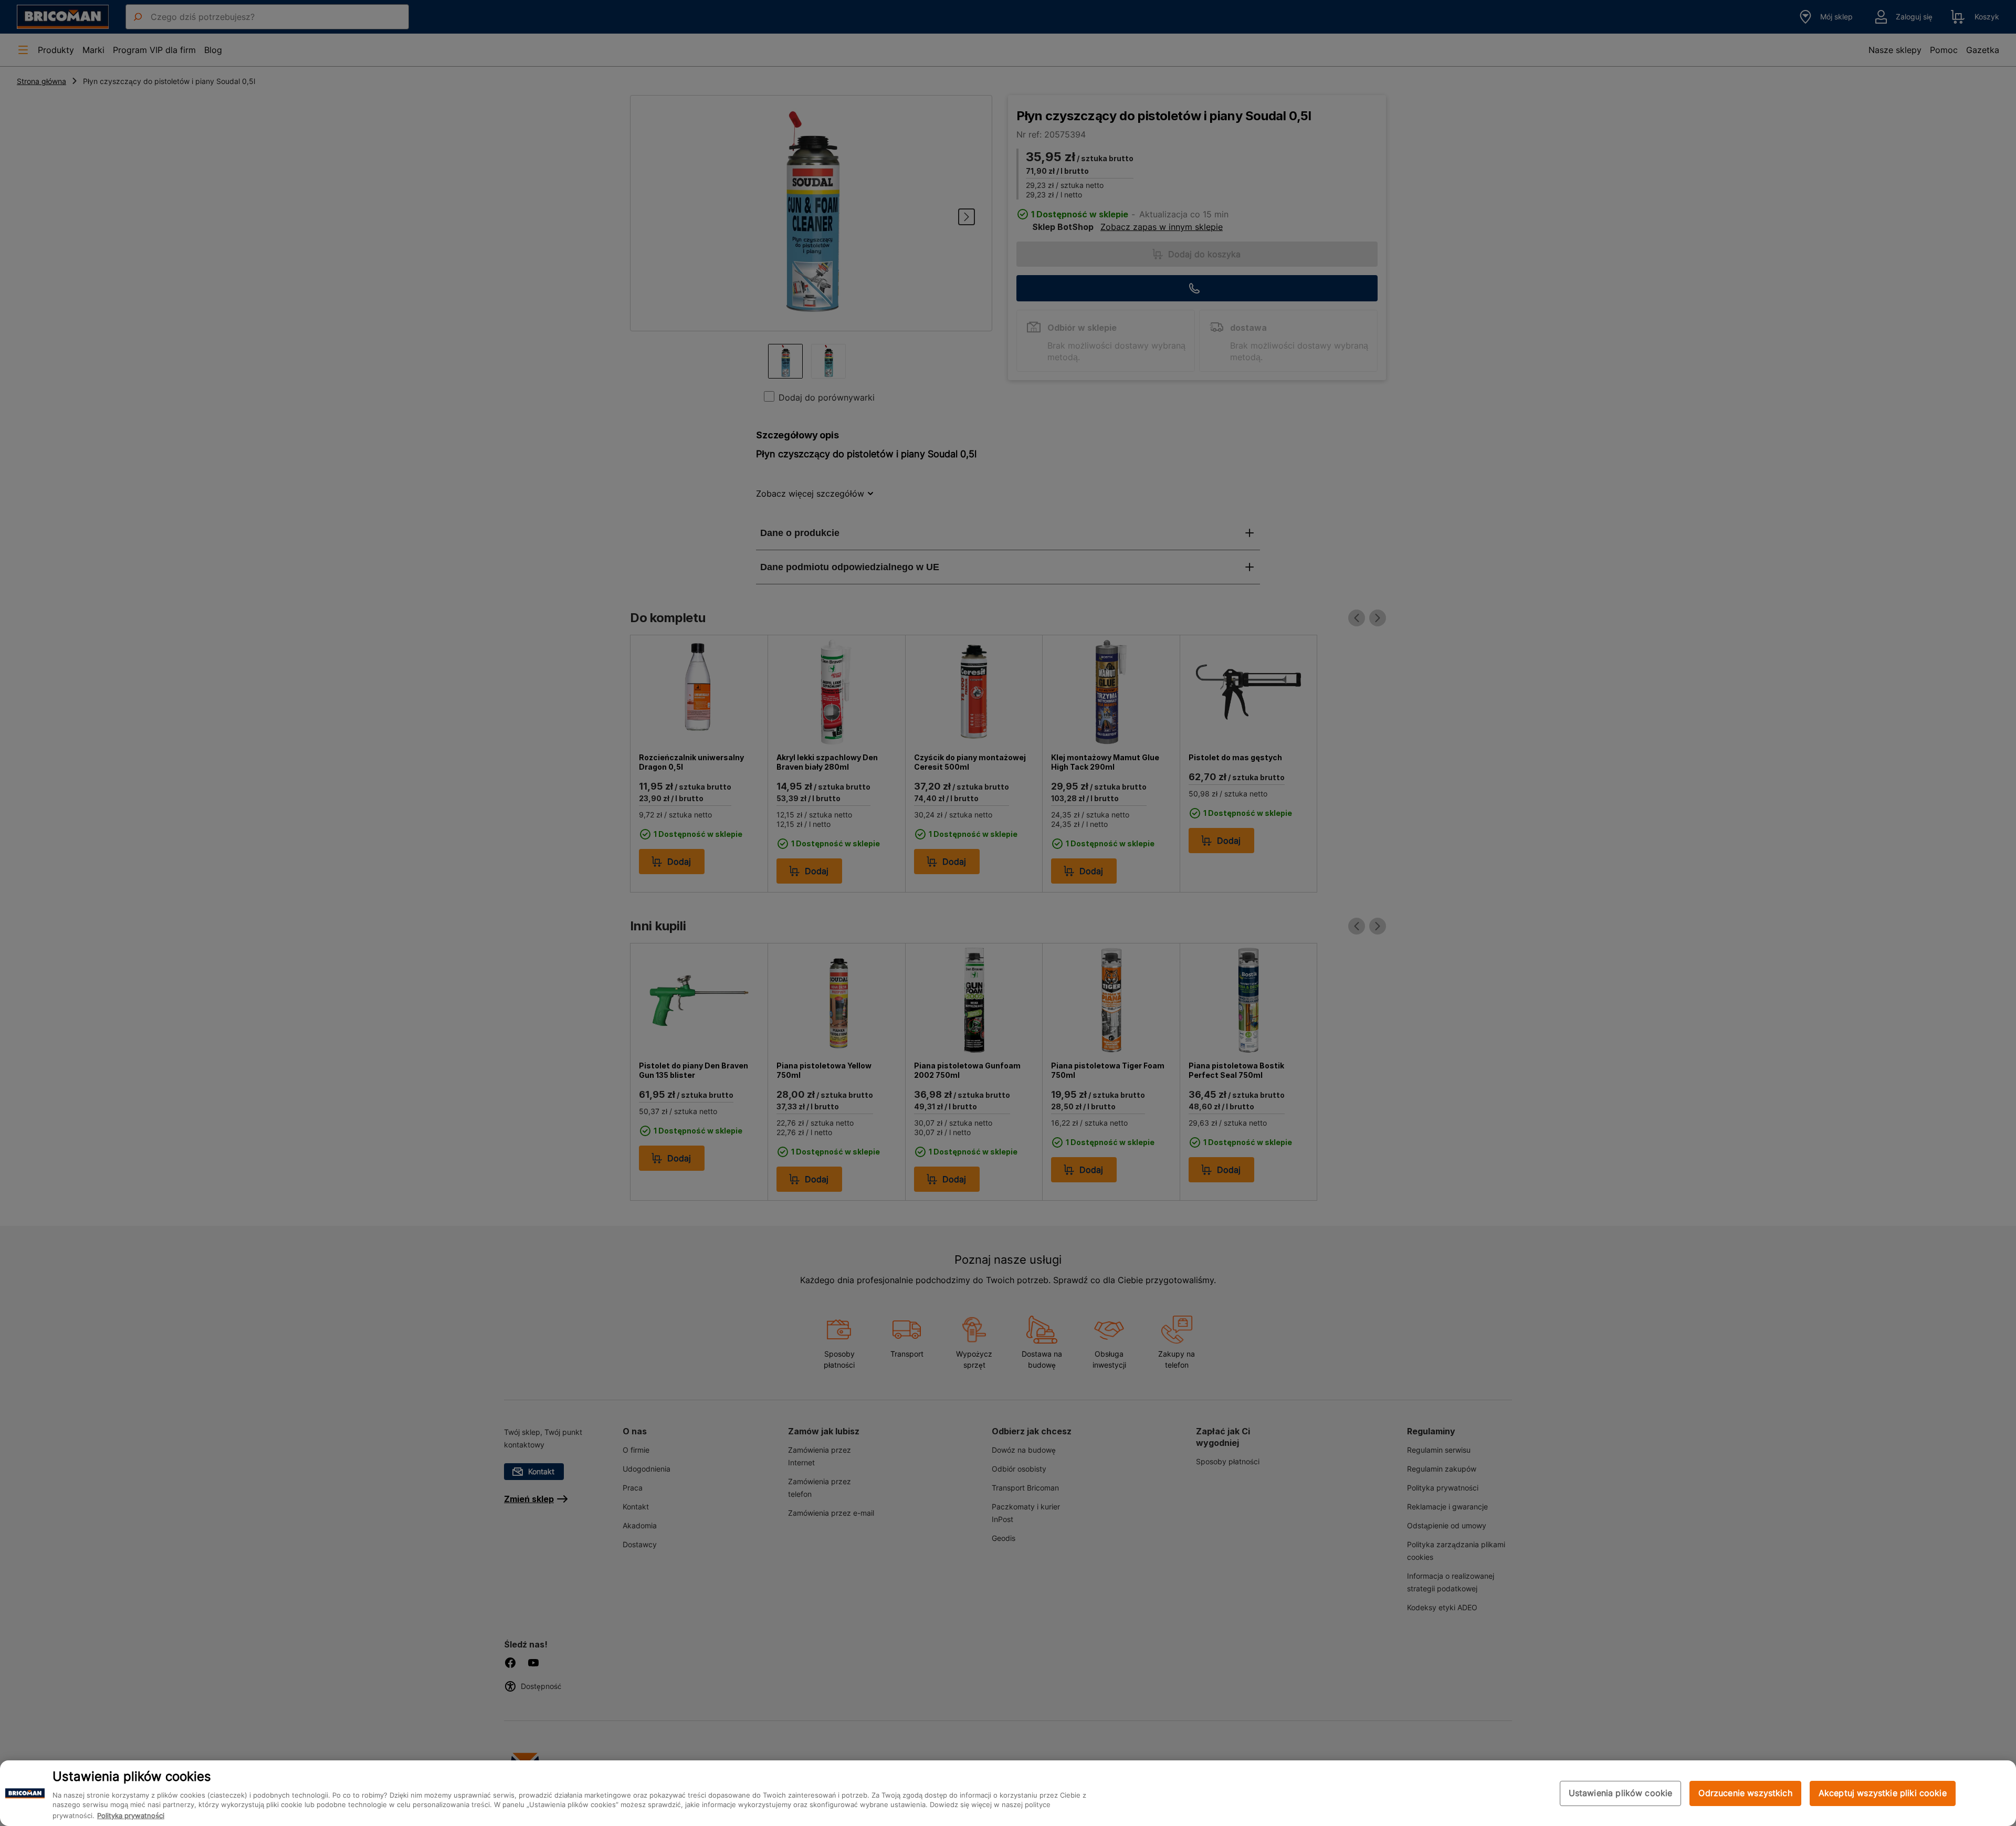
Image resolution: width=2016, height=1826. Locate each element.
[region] (1008, 1793)
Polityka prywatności (131, 1815)
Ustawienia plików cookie (1621, 1793)
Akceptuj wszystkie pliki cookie (1883, 1793)
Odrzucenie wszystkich (1745, 1793)
